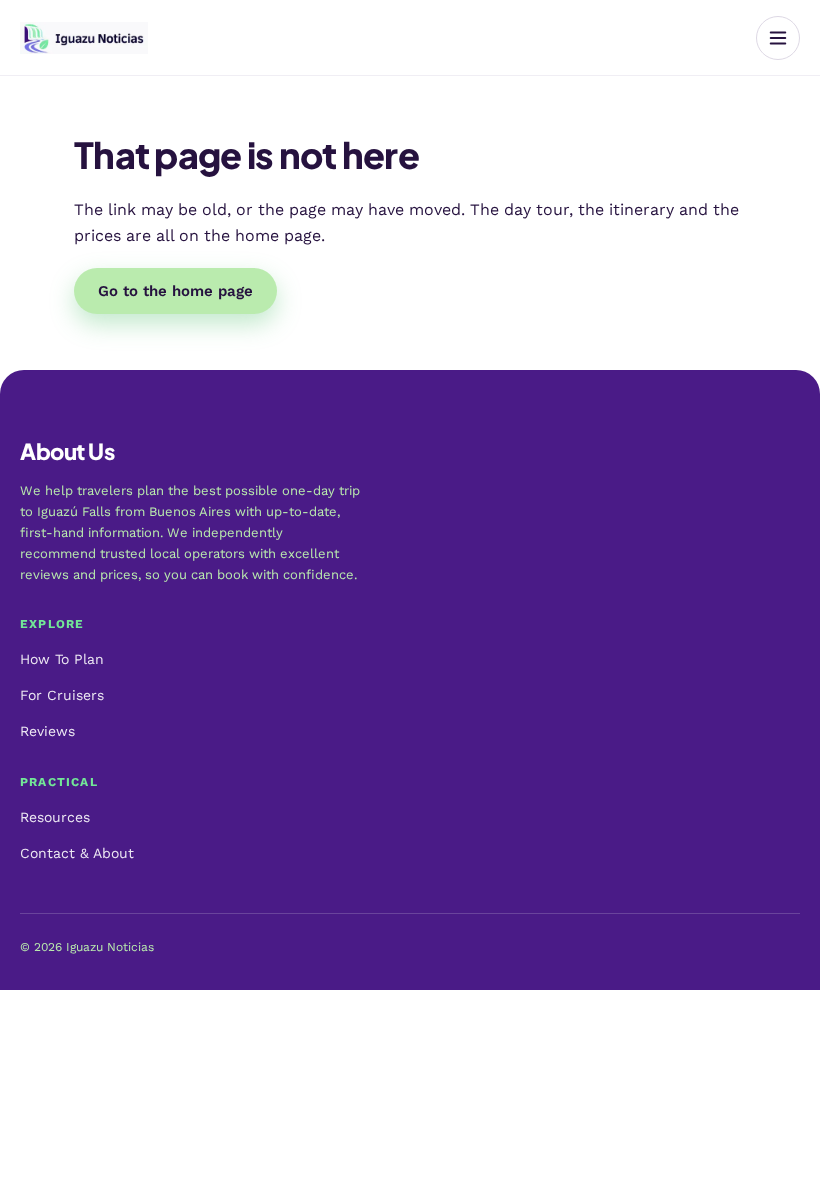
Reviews (47, 731)
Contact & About (77, 853)
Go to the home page (175, 291)
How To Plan (62, 659)
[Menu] (778, 38)
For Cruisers (62, 695)
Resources (55, 817)
